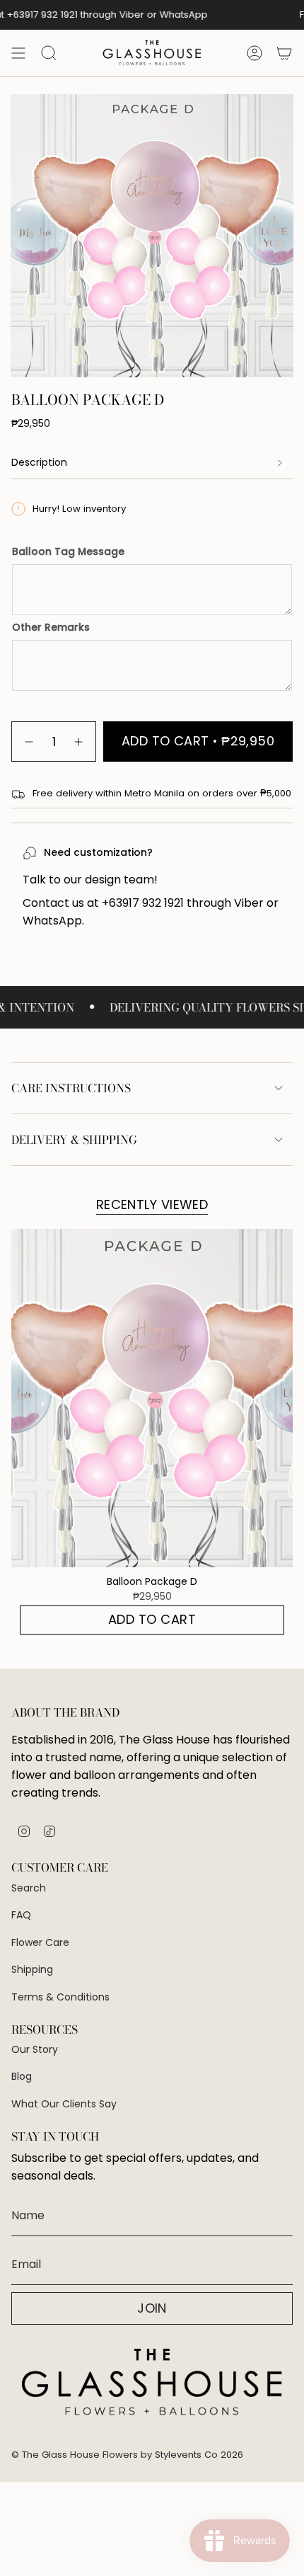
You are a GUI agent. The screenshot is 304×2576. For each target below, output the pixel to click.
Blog (22, 2076)
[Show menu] (18, 53)
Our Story (35, 2049)
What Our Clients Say (64, 2104)
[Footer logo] (152, 2383)
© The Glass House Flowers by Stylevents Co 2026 (127, 2455)
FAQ (21, 1915)
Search (29, 1888)
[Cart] (284, 53)
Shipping (32, 1969)
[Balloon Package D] (152, 1398)
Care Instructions (71, 1088)
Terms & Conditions (60, 1997)
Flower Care (40, 1942)
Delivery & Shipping (74, 1140)
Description (39, 462)
